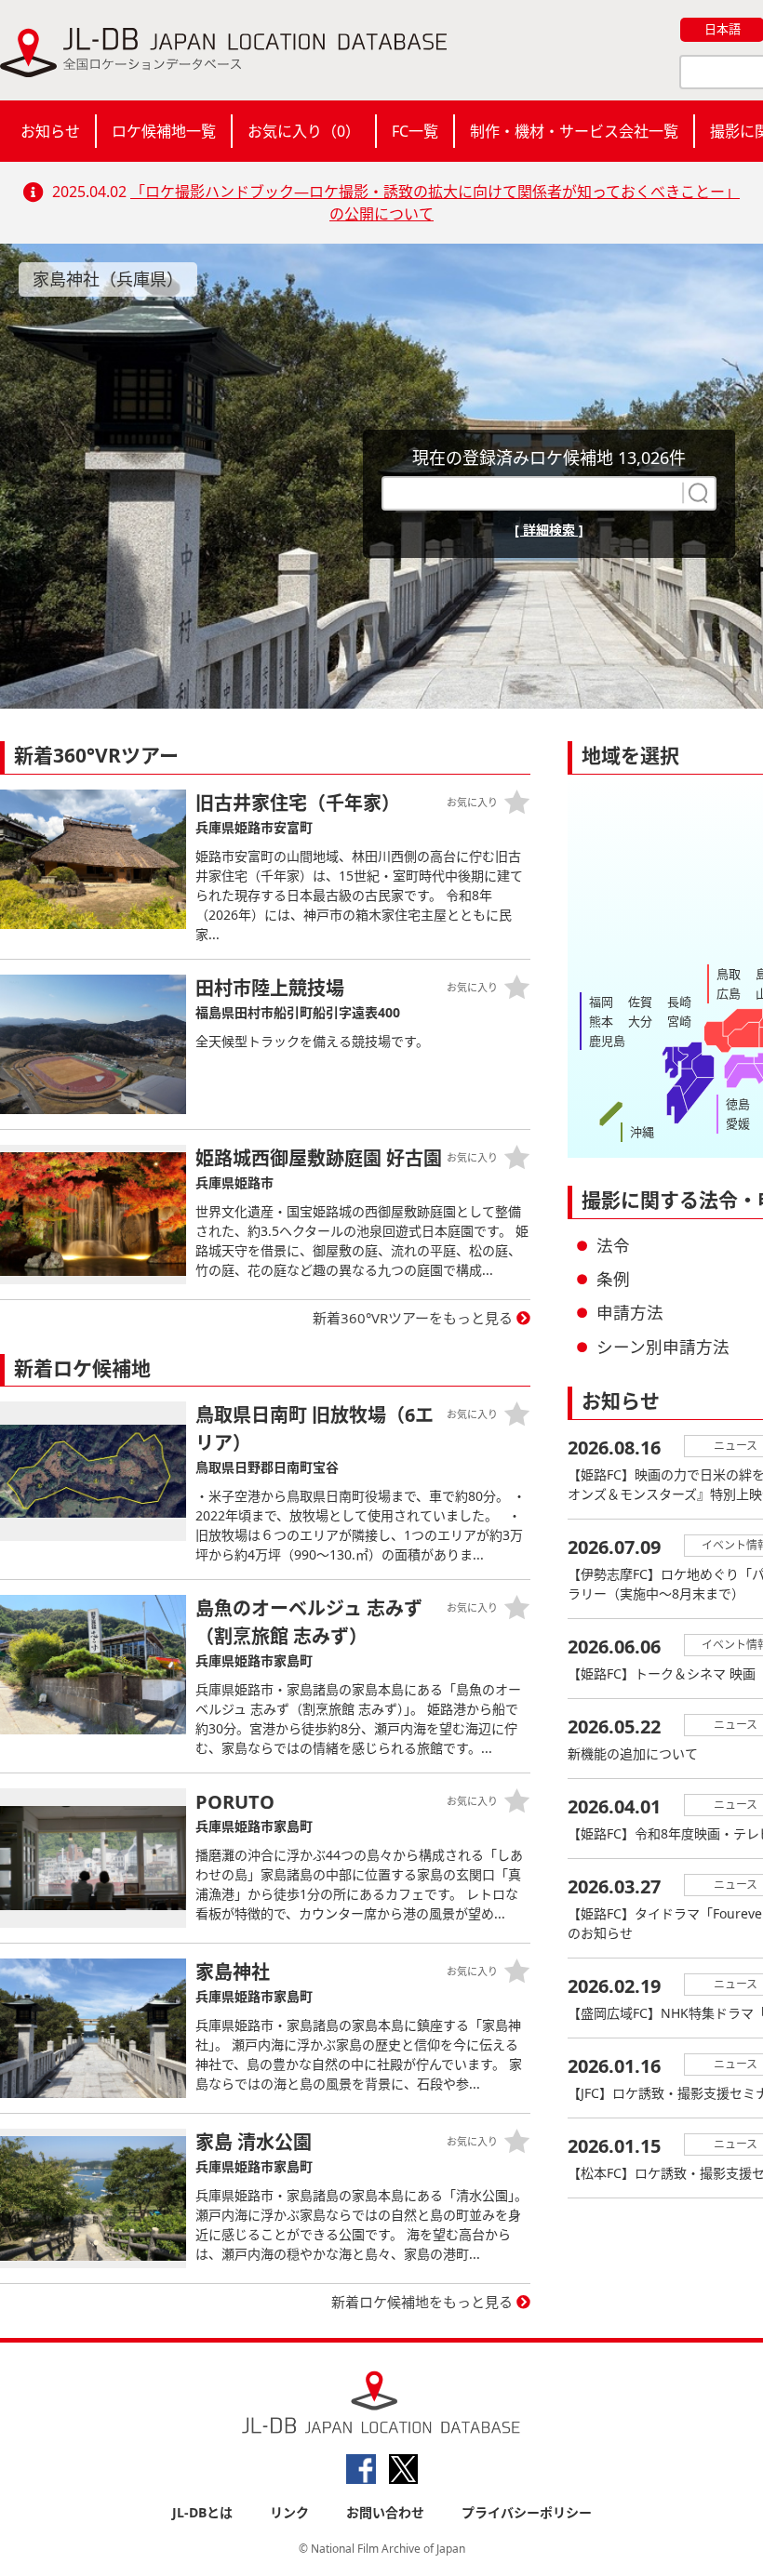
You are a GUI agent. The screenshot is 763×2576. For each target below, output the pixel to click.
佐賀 (640, 1002)
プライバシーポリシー (527, 2512)
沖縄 (642, 1132)
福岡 (601, 1002)
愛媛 (738, 1123)
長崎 (679, 1002)
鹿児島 (607, 1041)
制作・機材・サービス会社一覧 (574, 131)
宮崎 (679, 1021)
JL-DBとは (202, 2512)
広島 (729, 993)
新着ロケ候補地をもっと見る (422, 2302)
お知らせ (50, 131)
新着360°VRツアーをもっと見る (413, 1318)
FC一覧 (415, 131)
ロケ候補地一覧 (164, 131)
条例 (613, 1279)
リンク (289, 2512)
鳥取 (729, 974)
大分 (640, 1021)
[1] (696, 493)
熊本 (601, 1021)
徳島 (738, 1104)
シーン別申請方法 (663, 1347)
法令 (613, 1245)
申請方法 (630, 1312)
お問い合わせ (385, 2512)
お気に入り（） (304, 131)
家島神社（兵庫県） (108, 279)
